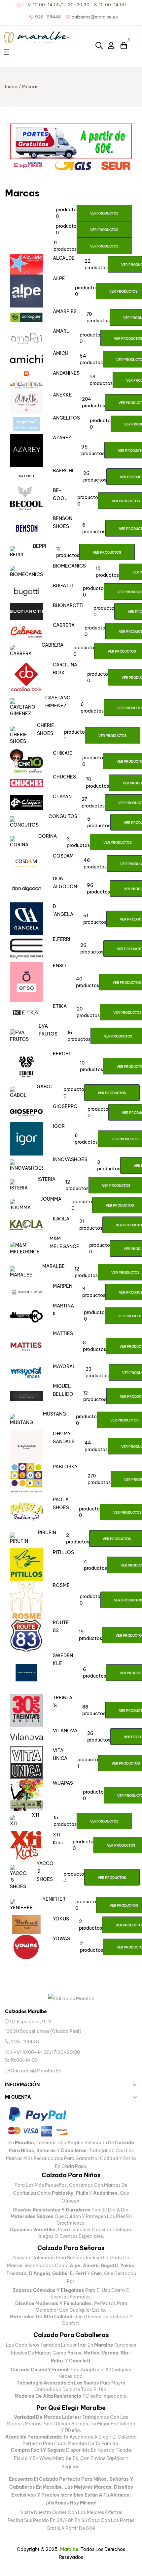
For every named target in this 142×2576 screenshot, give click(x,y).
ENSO (59, 966)
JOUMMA (51, 1199)
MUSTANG (54, 1414)
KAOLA (61, 1219)
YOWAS (61, 1939)
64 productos (91, 359)
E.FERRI (62, 939)
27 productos (93, 803)
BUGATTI (63, 586)
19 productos (90, 1635)
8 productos (94, 1346)
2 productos (78, 1538)
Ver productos (104, 213)
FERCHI (61, 1054)
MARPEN (63, 1286)
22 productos (96, 264)
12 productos (68, 552)
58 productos (101, 380)
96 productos (98, 889)
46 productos (95, 864)
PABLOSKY (65, 1467)
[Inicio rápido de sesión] (112, 45)
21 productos (91, 1225)
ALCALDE (64, 258)
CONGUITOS (63, 816)
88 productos (94, 1710)
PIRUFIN (47, 1533)
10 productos (91, 1066)
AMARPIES (65, 311)
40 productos (88, 982)
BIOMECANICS (69, 566)
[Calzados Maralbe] (71, 1998)
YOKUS (61, 1919)
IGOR (59, 1126)
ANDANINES (66, 373)
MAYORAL (64, 1366)
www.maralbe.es (59, 2458)
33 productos (97, 1372)
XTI (35, 1815)
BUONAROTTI (68, 605)
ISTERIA (47, 1179)
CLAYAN (62, 797)
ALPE (59, 278)
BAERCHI (63, 471)
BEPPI (40, 546)
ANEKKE (62, 395)
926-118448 (24, 2042)
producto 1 (74, 735)
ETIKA (60, 1006)
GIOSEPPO (65, 1106)
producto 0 (66, 213)
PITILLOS (63, 1552)
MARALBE (53, 1266)
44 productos (96, 1446)
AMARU (61, 331)
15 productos (107, 572)
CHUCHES (64, 777)
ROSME (61, 1585)
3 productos (78, 842)
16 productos (79, 1036)
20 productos (88, 1012)
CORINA (48, 836)
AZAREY (62, 438)
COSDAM (63, 856)
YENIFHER (54, 1899)
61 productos (95, 919)
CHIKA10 (63, 753)
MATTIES (63, 1333)
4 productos (95, 1565)
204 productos (93, 402)
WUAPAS (63, 1783)
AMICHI (61, 353)
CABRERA (64, 625)
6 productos (94, 528)
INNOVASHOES (70, 1159)
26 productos (95, 477)
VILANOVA (65, 1731)
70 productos (98, 317)
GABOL (45, 1087)
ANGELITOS (66, 418)
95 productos (93, 450)
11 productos (65, 246)
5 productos (99, 822)
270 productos (99, 1479)
